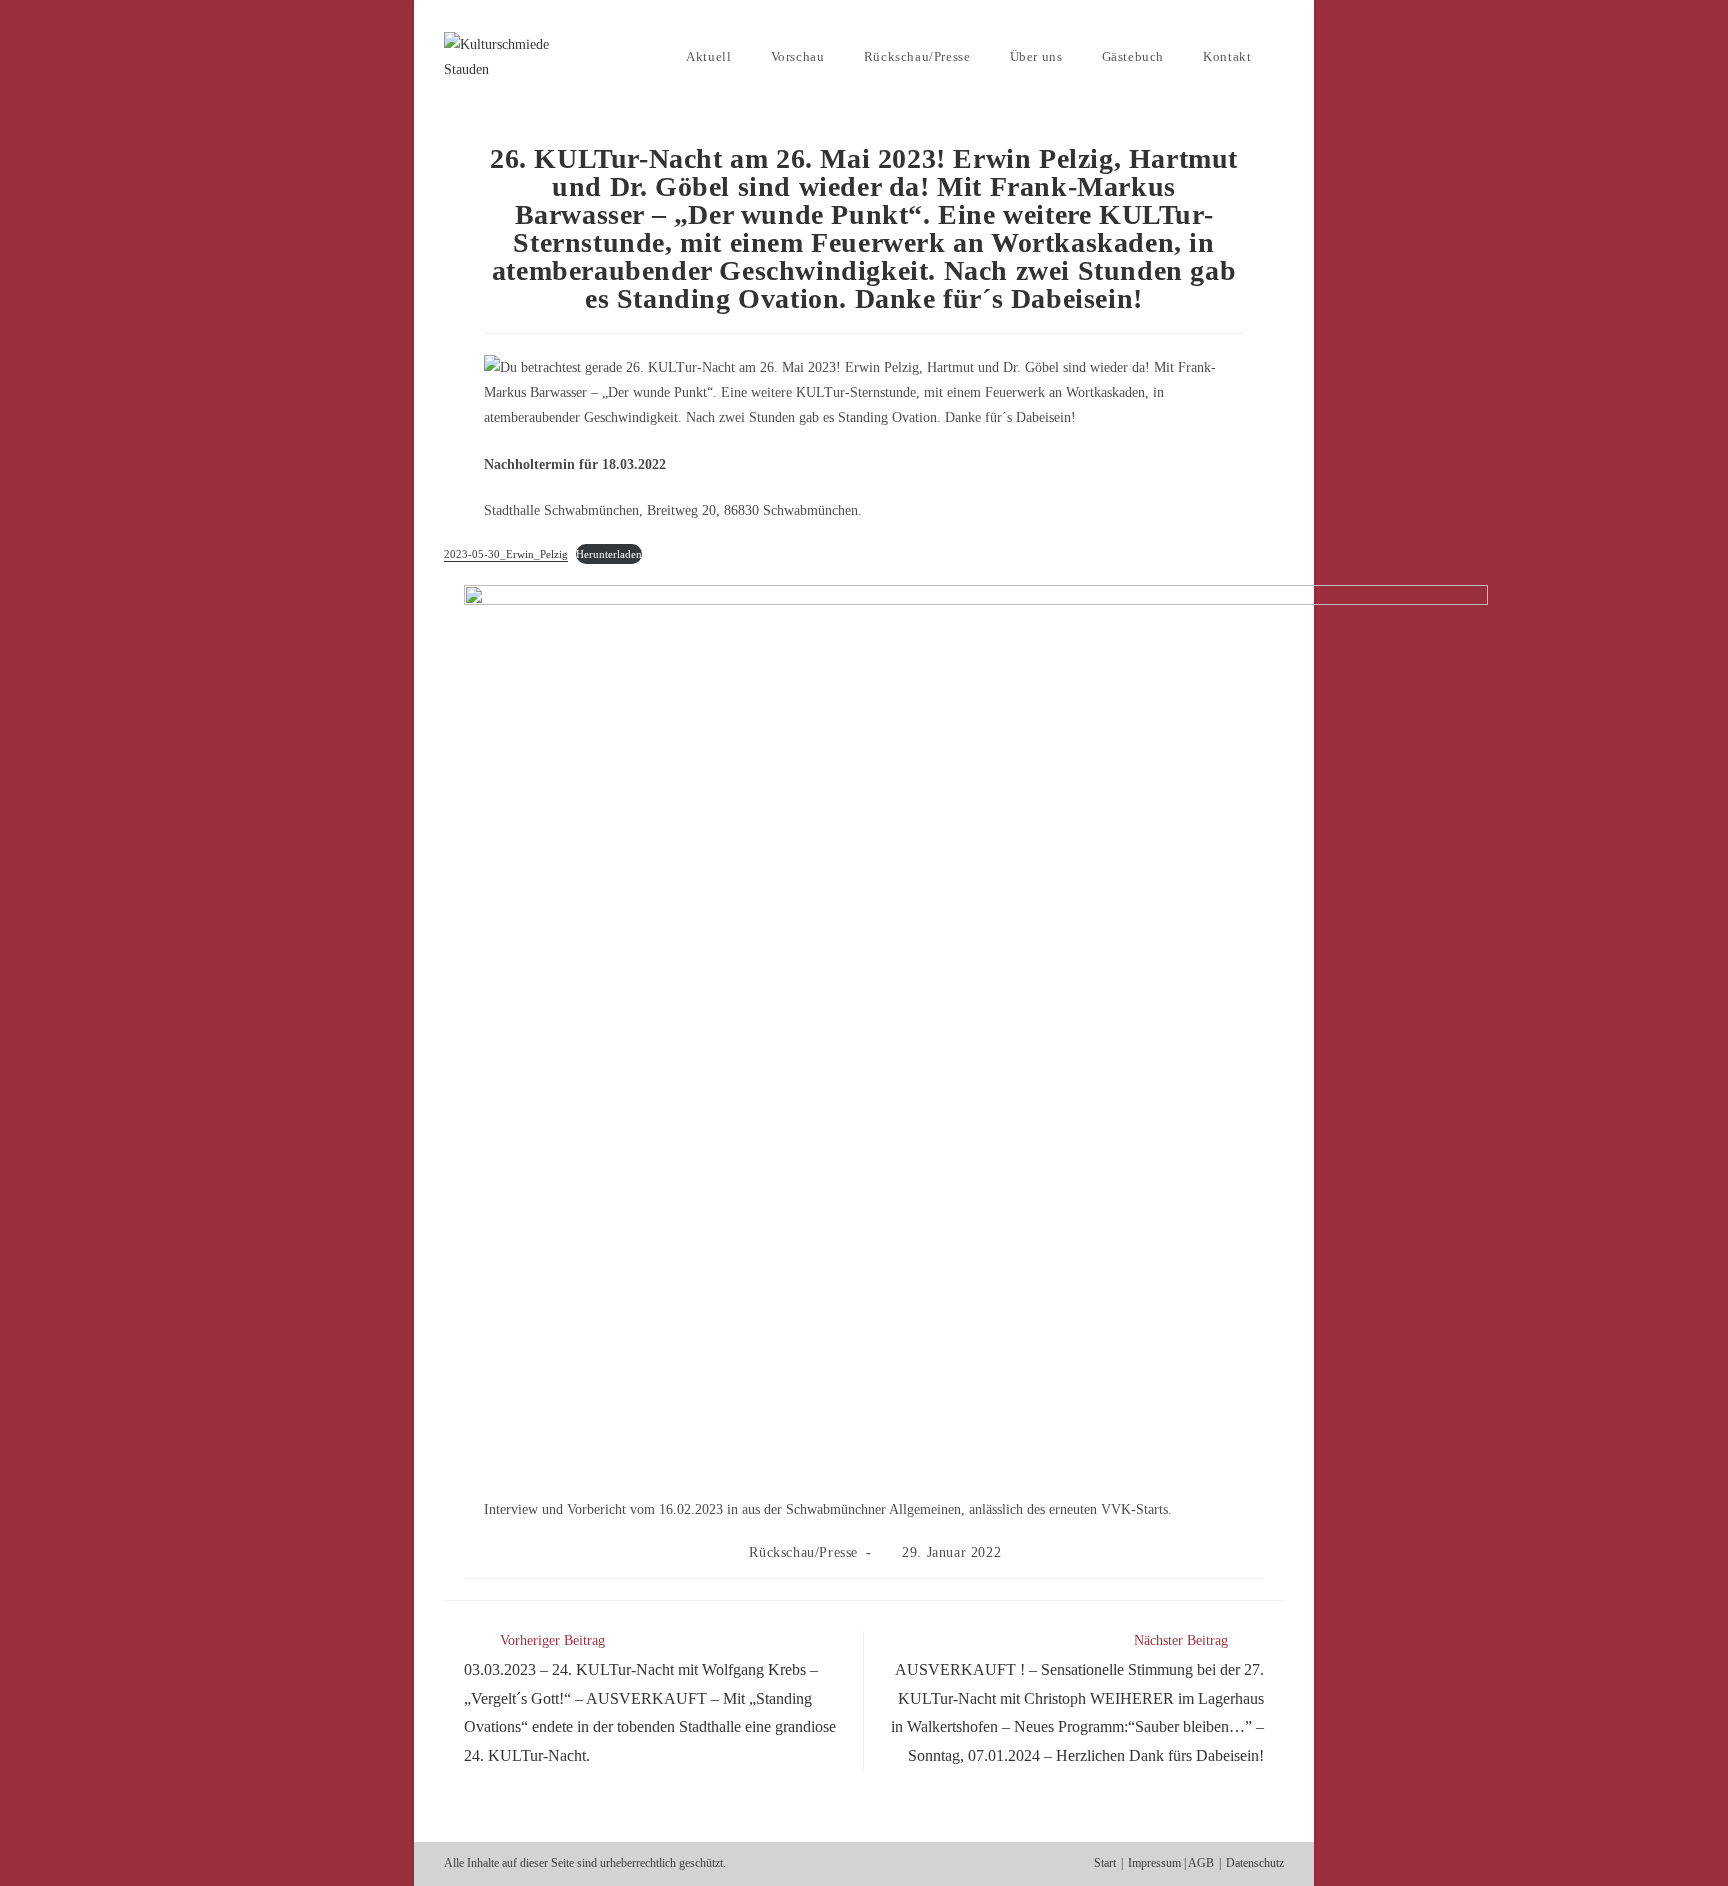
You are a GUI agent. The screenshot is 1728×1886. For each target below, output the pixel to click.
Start (1105, 1863)
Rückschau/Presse (803, 1552)
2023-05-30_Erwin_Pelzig (506, 554)
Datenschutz (1255, 1863)
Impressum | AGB (1171, 1863)
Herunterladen (609, 554)
